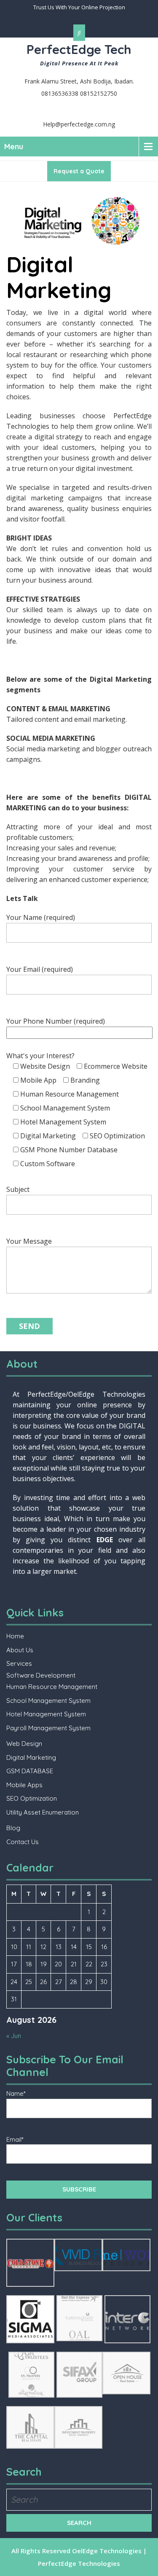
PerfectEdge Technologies (79, 2563)
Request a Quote (79, 171)
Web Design (24, 1744)
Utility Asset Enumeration (43, 1812)
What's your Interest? (77, 1110)
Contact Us (23, 1842)
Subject (18, 1189)
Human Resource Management (52, 1687)
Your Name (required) (41, 917)
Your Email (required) (40, 969)
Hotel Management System (46, 1714)
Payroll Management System (48, 1728)
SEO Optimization (32, 1798)
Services (19, 1663)
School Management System (48, 1701)
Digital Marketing (31, 1757)
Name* (16, 2093)
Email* (15, 2139)
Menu (14, 147)
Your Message (29, 1241)
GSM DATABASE (30, 1771)
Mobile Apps (24, 1785)
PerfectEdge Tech (79, 49)
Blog (13, 1828)
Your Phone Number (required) (56, 1021)
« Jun (14, 2036)
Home (15, 1636)
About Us (20, 1650)
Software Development (41, 1675)
